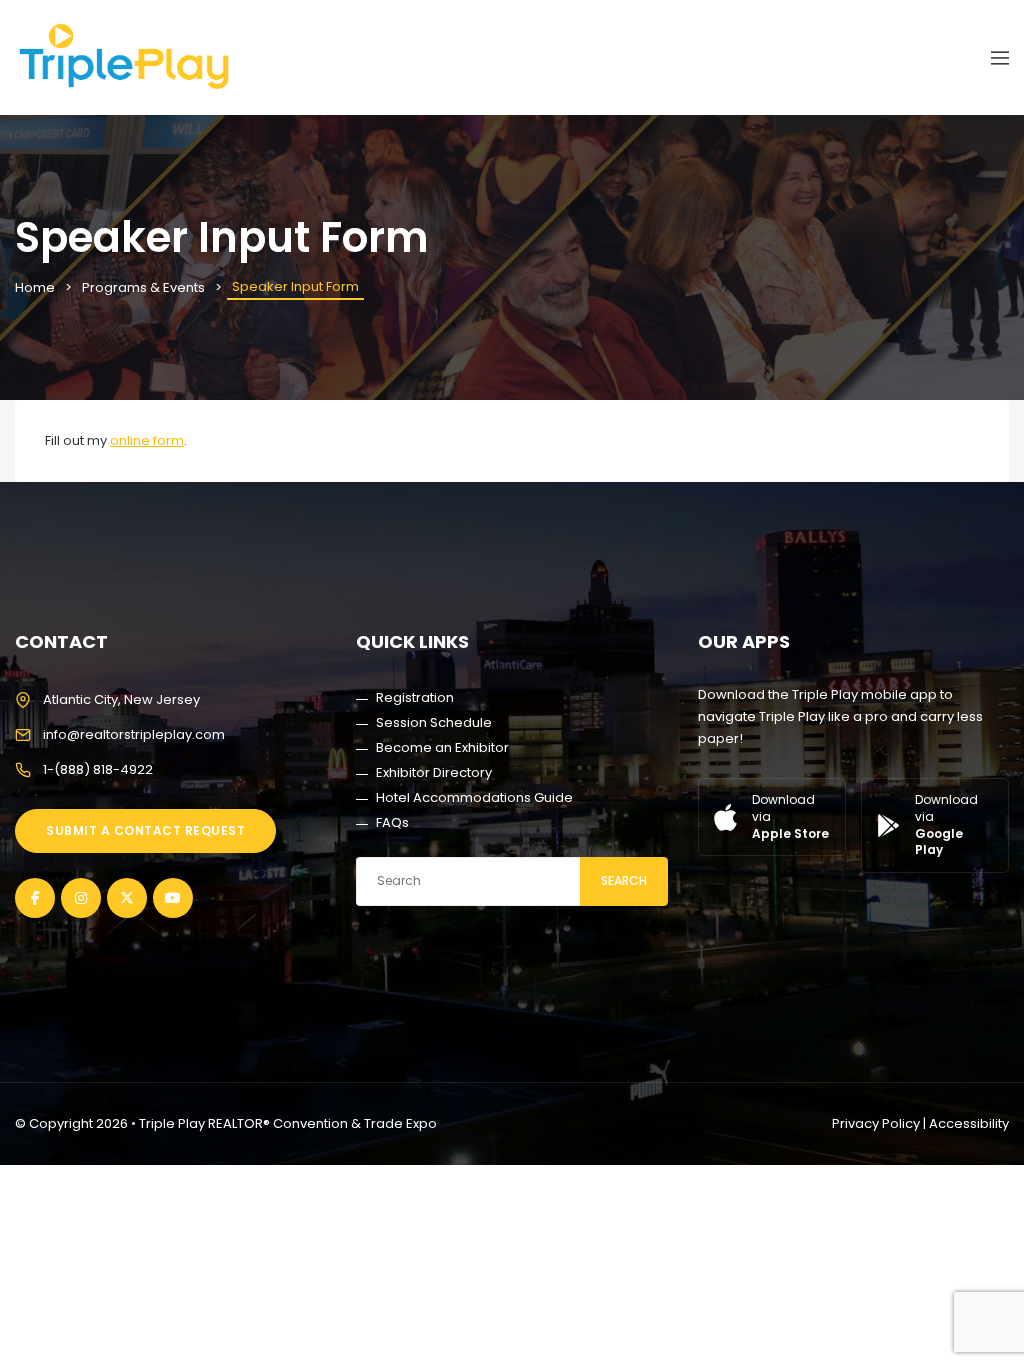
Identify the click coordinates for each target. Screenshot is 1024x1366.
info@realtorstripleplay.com (134, 734)
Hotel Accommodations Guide (474, 797)
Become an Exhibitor (442, 747)
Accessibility (969, 1123)
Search (624, 880)
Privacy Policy (876, 1123)
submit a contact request (145, 830)
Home (35, 287)
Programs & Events (143, 287)
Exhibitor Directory (434, 772)
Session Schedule (434, 722)
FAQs (392, 822)
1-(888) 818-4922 (98, 769)
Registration (415, 697)
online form (147, 440)
